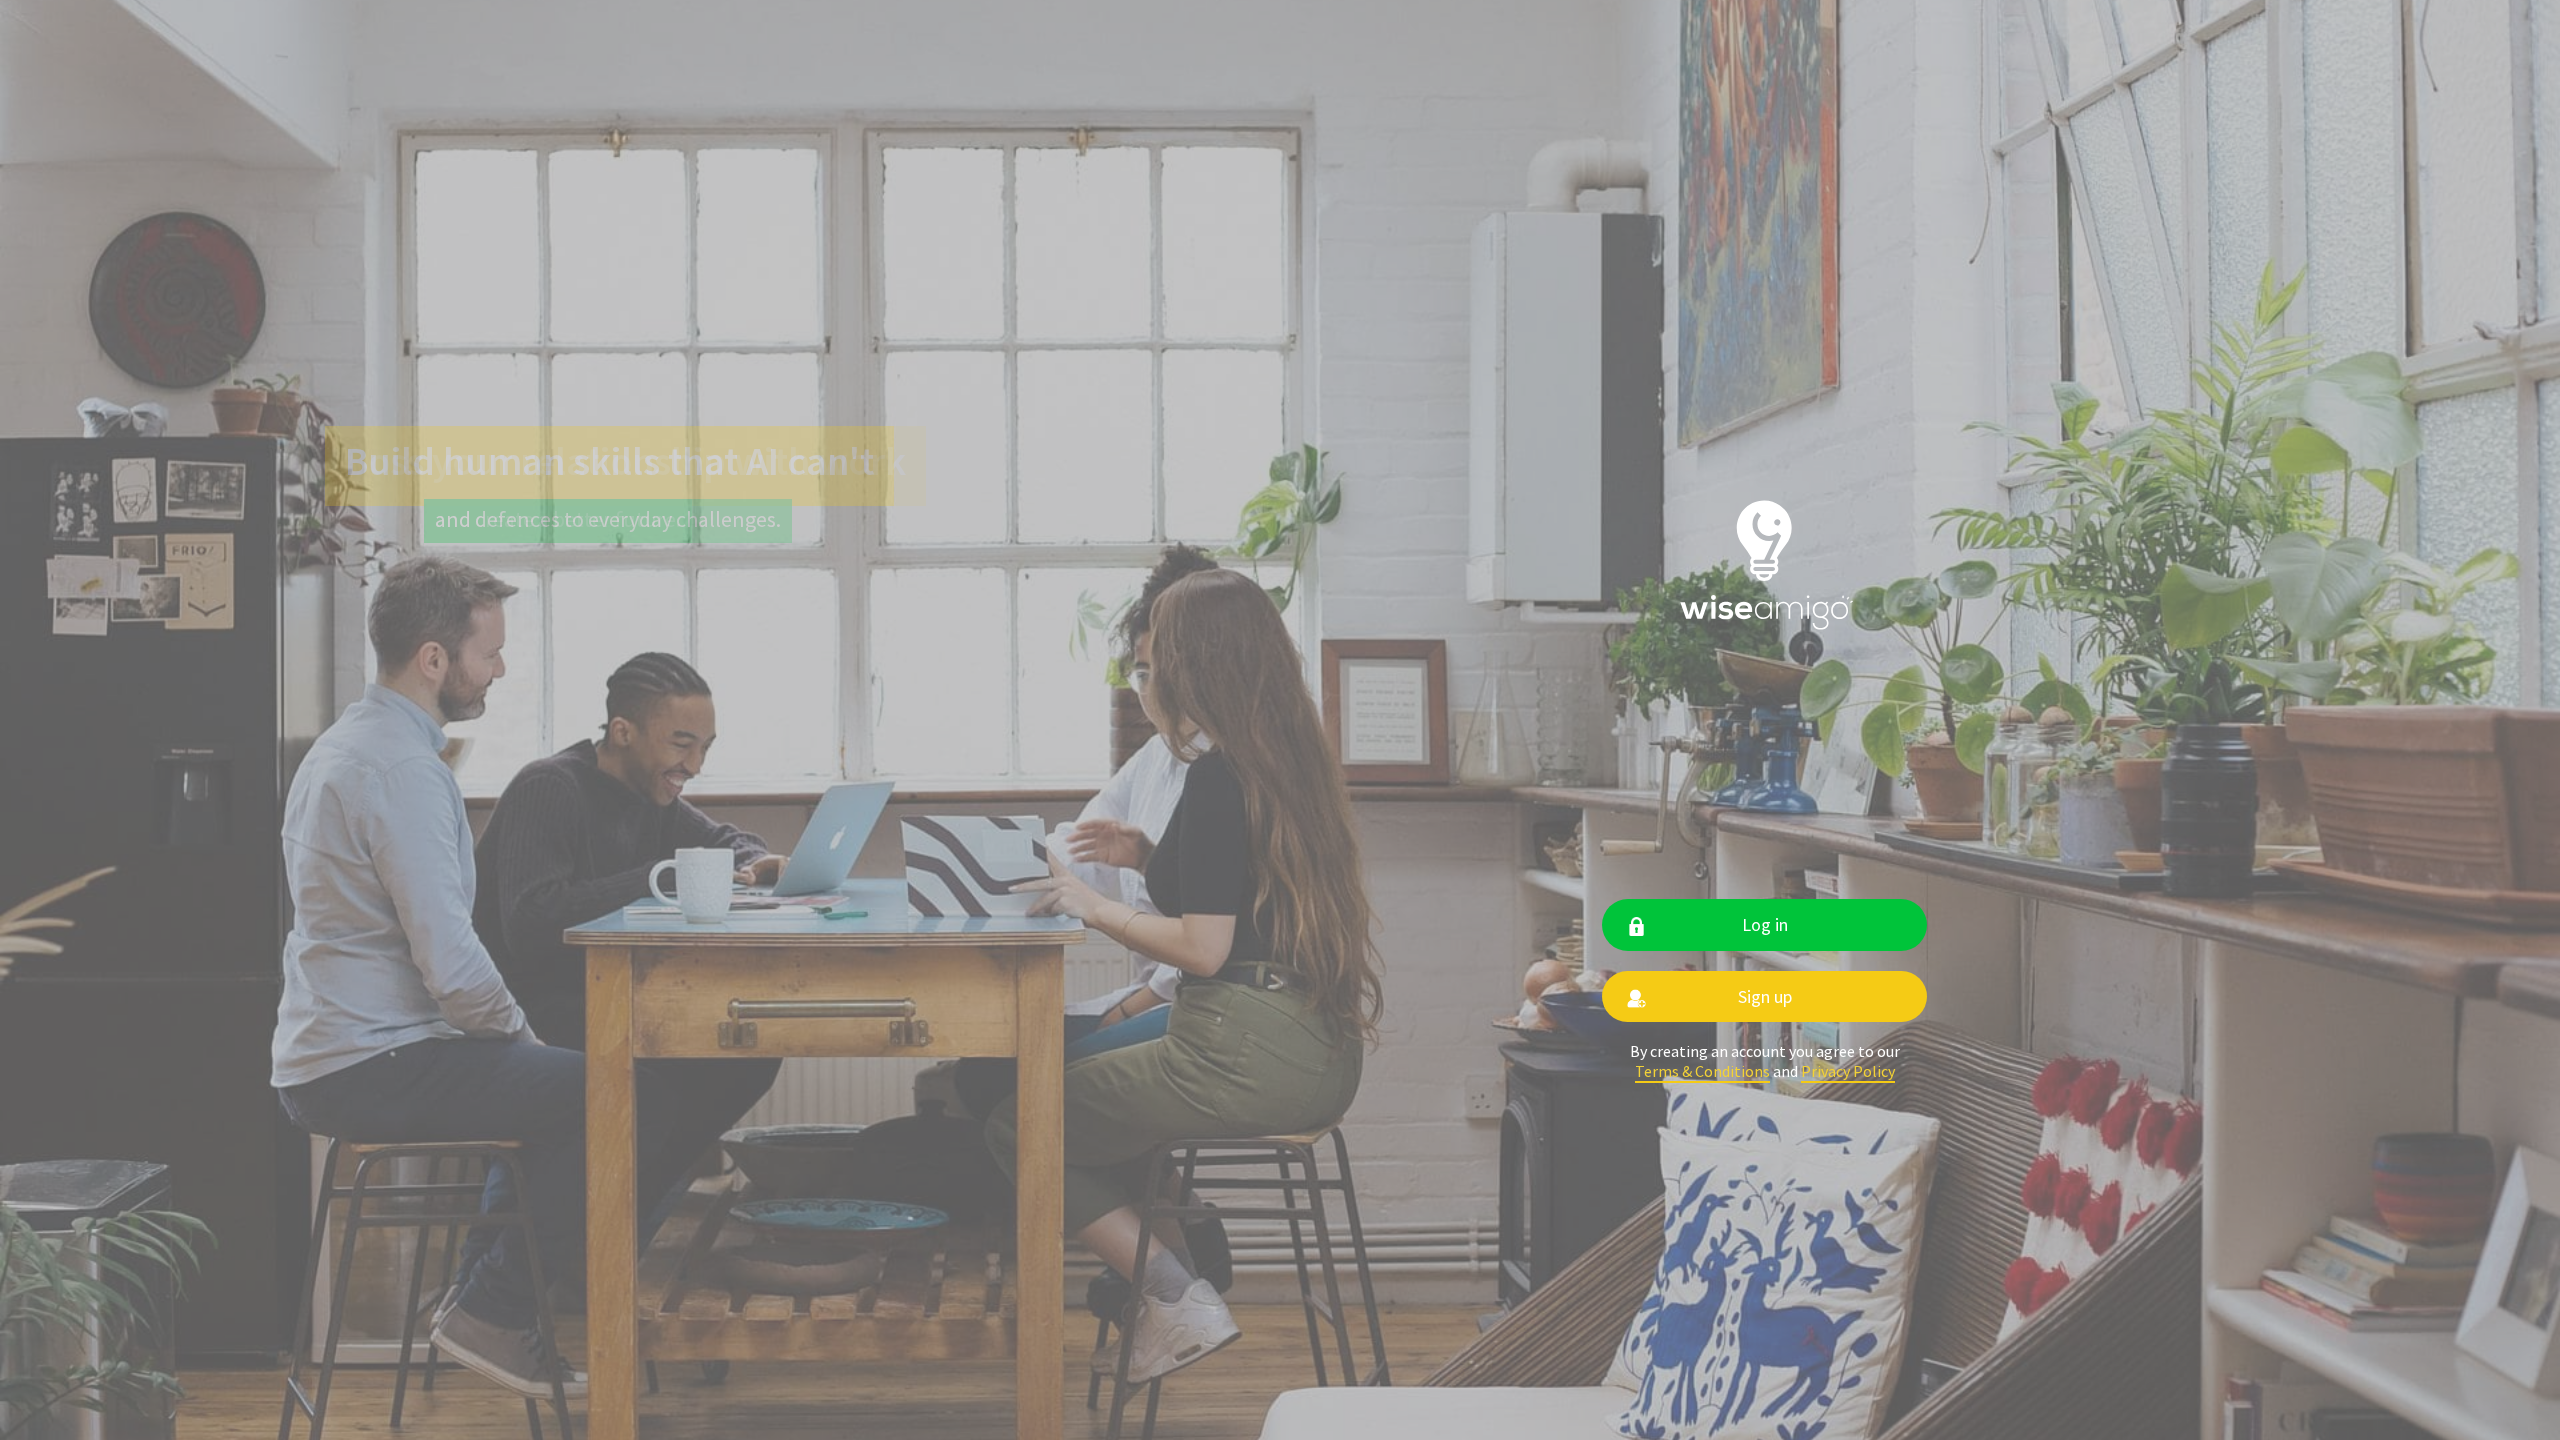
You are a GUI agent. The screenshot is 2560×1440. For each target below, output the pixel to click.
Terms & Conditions (1702, 1071)
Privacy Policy (1848, 1071)
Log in (1765, 924)
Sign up (1765, 996)
